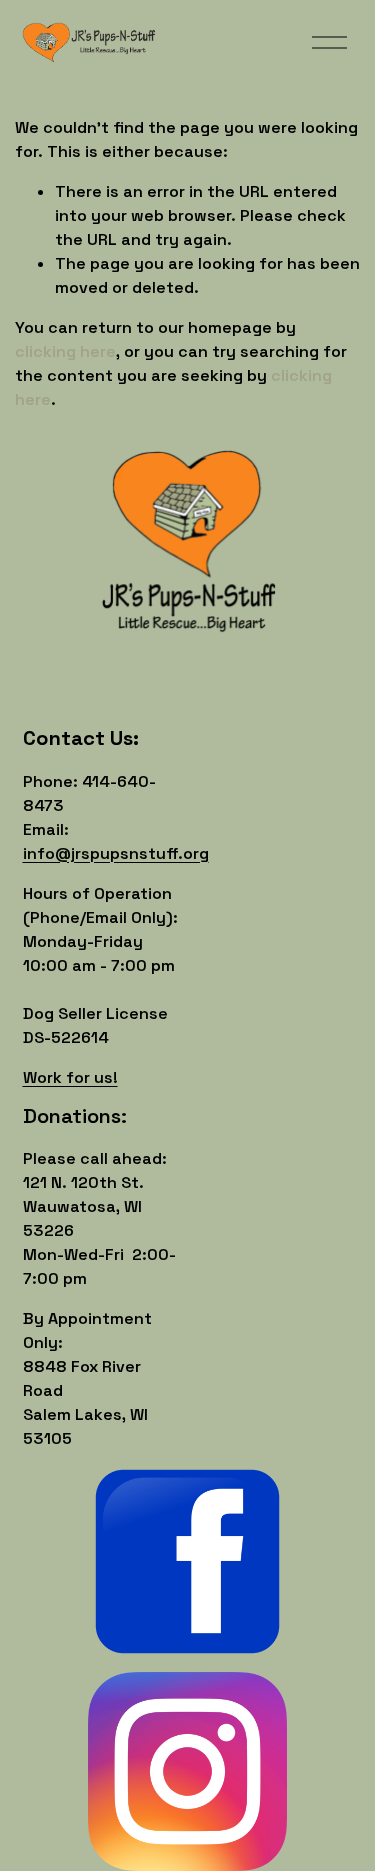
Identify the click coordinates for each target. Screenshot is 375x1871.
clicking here (65, 351)
